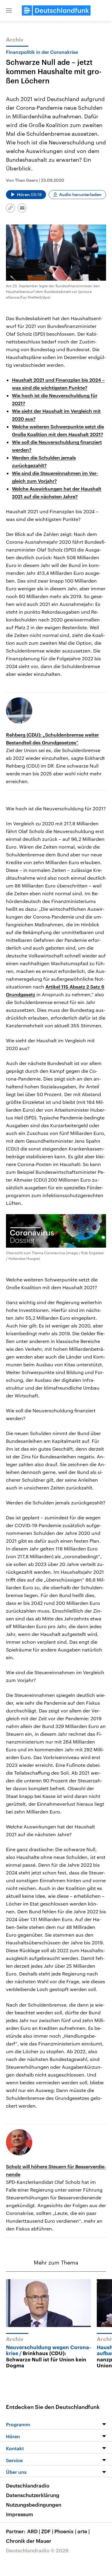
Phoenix (65, 2531)
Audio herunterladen (80, 194)
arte (83, 2531)
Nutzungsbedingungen (34, 2505)
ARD (34, 2531)
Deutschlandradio (28, 2485)
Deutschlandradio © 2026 (37, 2550)
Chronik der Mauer (29, 2541)
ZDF (47, 2531)
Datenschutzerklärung (33, 2495)
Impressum (20, 2514)
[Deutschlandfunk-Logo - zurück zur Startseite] (56, 10)
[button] (9, 10)
